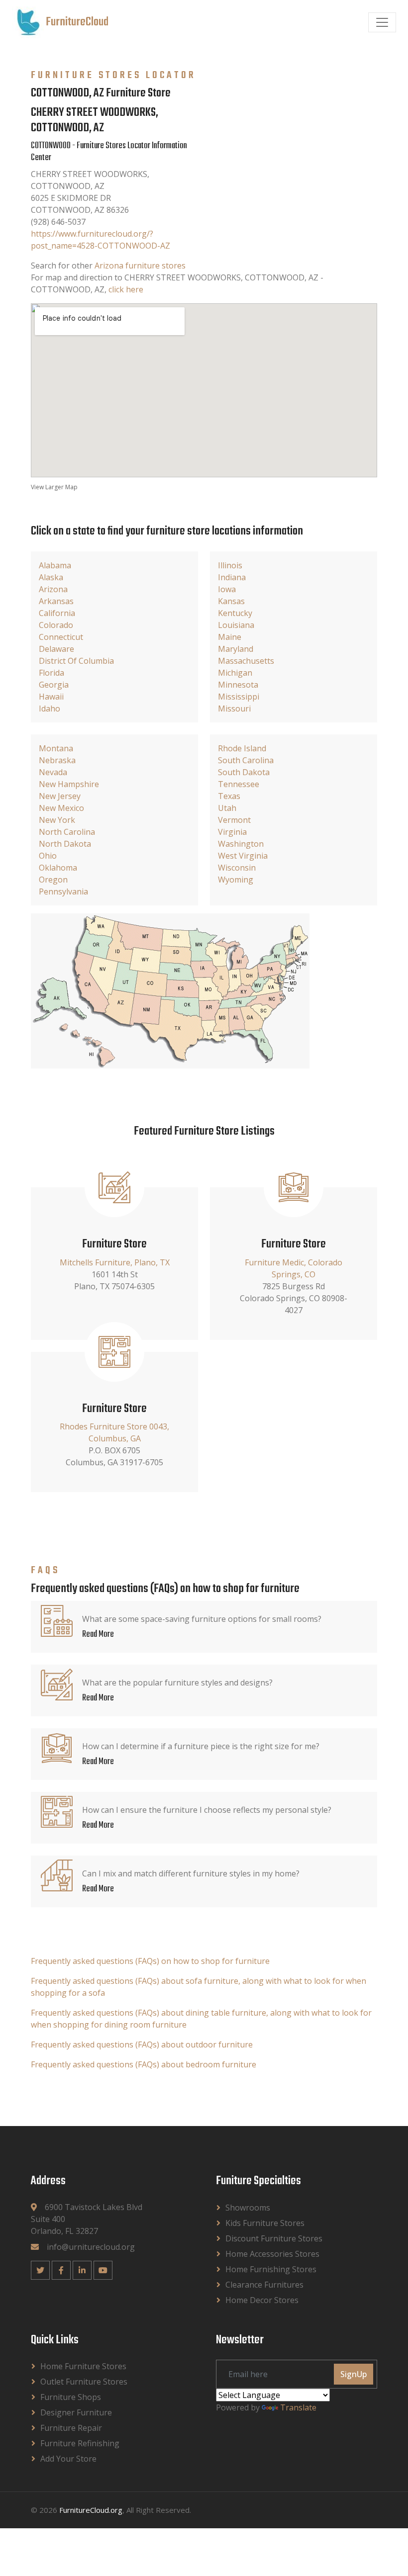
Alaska (51, 577)
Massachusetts (246, 661)
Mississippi (239, 697)
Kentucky (235, 613)
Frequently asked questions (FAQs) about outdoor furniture (142, 2044)
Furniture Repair (71, 2428)
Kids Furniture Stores (265, 2223)
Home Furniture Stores (83, 2366)
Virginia (232, 832)
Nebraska (57, 760)
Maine (230, 637)
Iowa (227, 589)
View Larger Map (54, 487)
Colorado (56, 625)
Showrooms (248, 2208)
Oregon (53, 880)
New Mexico (61, 808)
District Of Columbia (76, 661)
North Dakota (65, 844)
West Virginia (243, 856)
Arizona (53, 589)
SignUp (354, 2374)
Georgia (54, 685)
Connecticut (61, 637)
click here (126, 289)
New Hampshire (69, 784)
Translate (298, 2407)
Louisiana (236, 625)
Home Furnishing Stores (271, 2269)
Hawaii (51, 697)
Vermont (234, 820)
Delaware (56, 649)
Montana (56, 748)
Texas (229, 796)
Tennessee (239, 784)
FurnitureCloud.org (91, 2510)
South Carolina (246, 760)
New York (57, 820)
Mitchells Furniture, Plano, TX (115, 1262)
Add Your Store (68, 2459)
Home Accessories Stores (272, 2254)
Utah (227, 808)
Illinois (230, 565)
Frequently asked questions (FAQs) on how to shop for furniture (150, 1961)
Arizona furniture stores (140, 266)
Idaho (50, 709)
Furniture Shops (71, 2397)
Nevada (53, 772)
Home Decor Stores (262, 2300)
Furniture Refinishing (80, 2443)
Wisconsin (237, 868)
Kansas (231, 601)
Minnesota (238, 685)
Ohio (48, 856)
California (57, 613)
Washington (241, 844)
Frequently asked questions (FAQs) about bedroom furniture (144, 2064)
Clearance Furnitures (264, 2285)
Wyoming (236, 880)
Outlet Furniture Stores (84, 2382)
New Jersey (60, 796)
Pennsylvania (63, 891)
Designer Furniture (76, 2412)
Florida (51, 673)
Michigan (235, 673)
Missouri (234, 709)
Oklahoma (58, 868)
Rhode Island (242, 748)
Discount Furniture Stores (274, 2238)
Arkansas (56, 601)
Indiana (232, 577)
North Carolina (67, 832)
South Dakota (244, 772)
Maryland (236, 649)
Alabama (55, 565)
